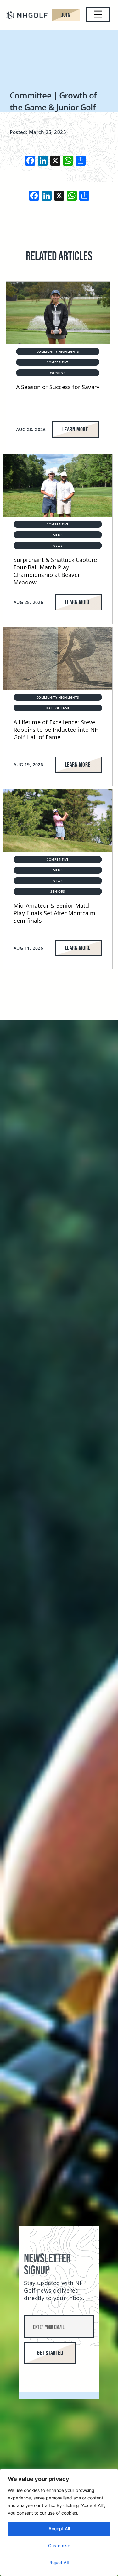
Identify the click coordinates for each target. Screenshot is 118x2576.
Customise (59, 2545)
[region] (59, 2522)
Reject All (59, 2562)
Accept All (59, 2528)
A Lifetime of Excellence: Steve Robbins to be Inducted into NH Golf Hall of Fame (56, 730)
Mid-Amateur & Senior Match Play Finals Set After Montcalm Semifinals (54, 913)
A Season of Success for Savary (58, 387)
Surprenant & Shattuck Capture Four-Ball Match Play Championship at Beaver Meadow (55, 571)
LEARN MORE (75, 430)
